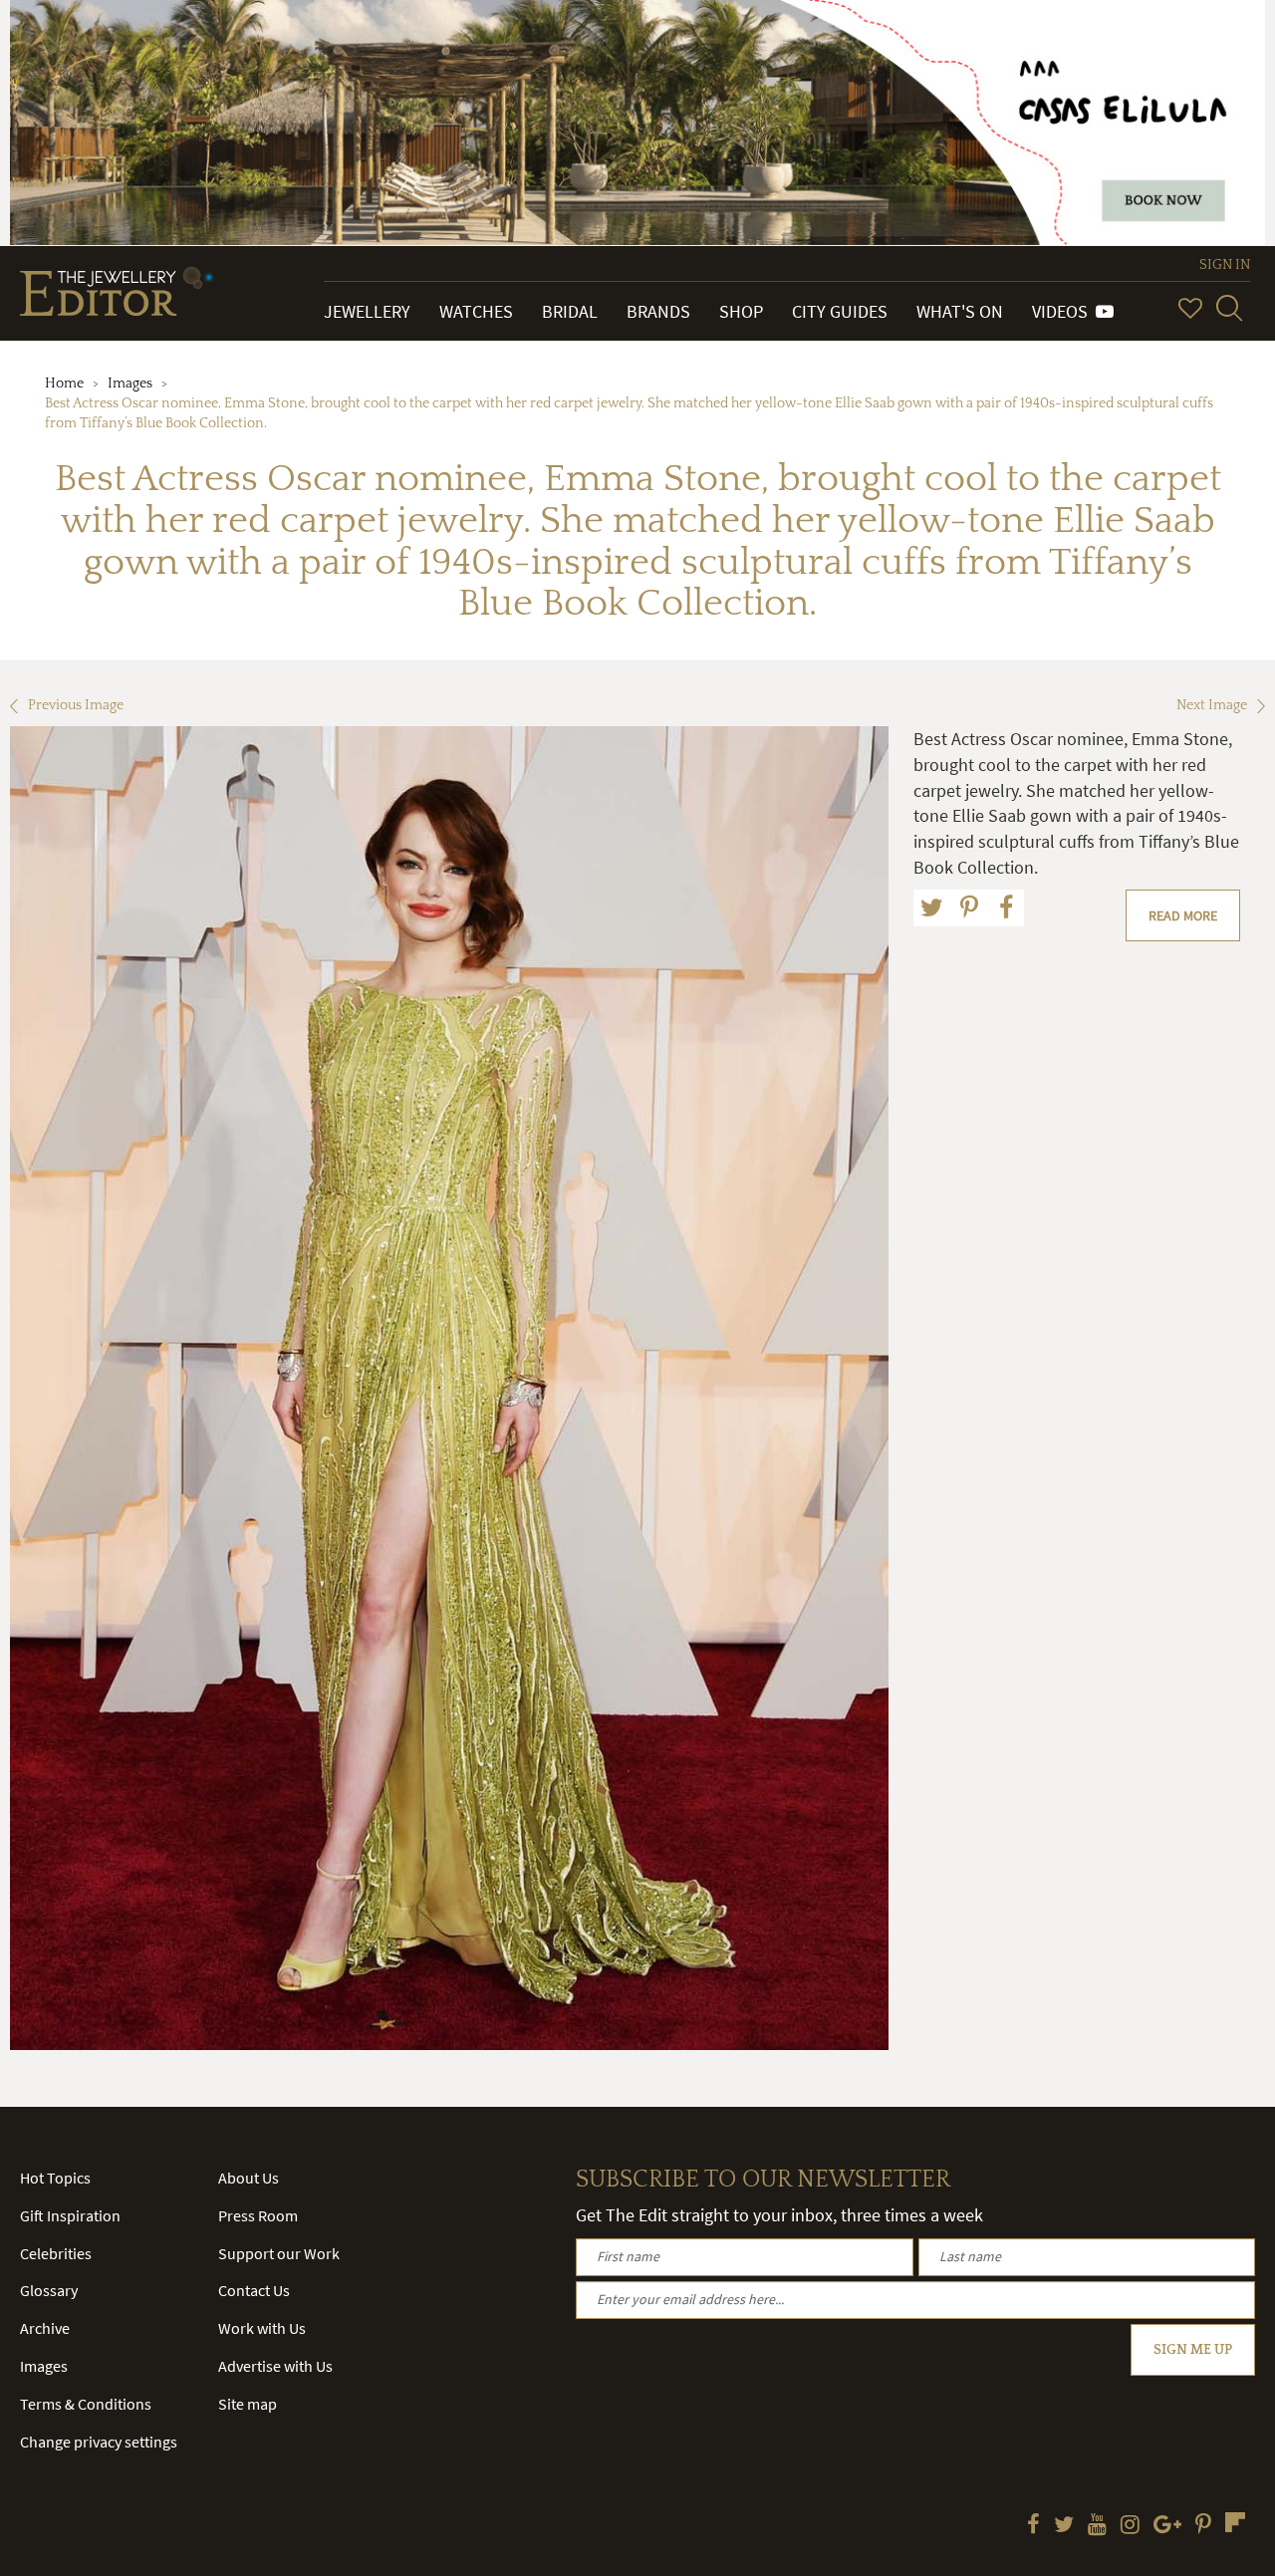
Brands (658, 311)
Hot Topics (55, 2178)
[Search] (1229, 308)
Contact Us (254, 2290)
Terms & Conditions (86, 2404)
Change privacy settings (99, 2442)
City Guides (840, 311)
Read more (1183, 915)
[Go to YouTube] (1097, 2526)
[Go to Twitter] (1064, 2526)
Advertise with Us (275, 2366)
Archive (45, 2328)
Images (130, 384)
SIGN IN (1225, 265)
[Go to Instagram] (1130, 2526)
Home (64, 384)
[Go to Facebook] (1033, 2526)
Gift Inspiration (70, 2215)
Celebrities (56, 2253)
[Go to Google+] (1167, 2526)
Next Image (1212, 705)
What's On (960, 311)
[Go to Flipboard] (1235, 2522)
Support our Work (279, 2253)
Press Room (258, 2215)
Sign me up (1193, 2350)
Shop (741, 311)
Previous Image (76, 705)
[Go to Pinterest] (1203, 2526)
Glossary (49, 2290)
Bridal (570, 311)
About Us (249, 2178)
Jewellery (367, 311)
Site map (248, 2404)
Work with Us (262, 2328)
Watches (476, 311)
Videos (1064, 311)
